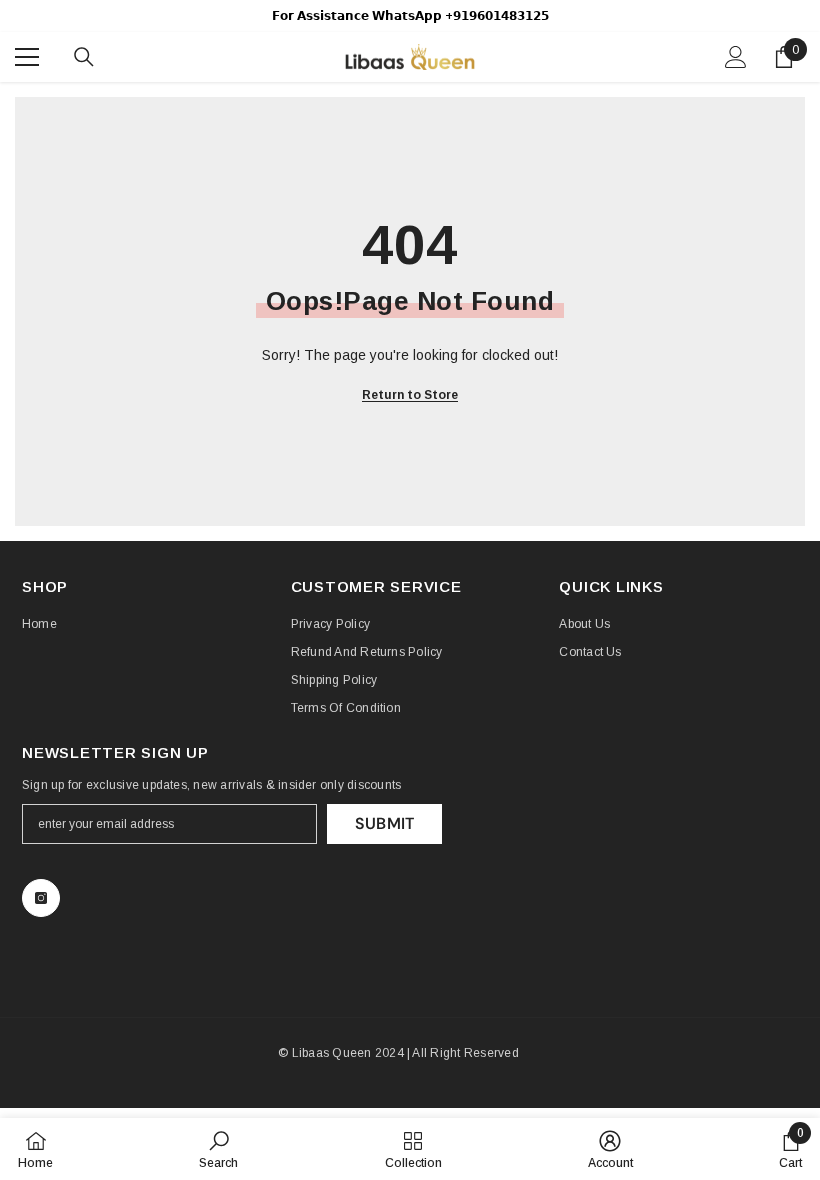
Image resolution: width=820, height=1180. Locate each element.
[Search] (84, 57)
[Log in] (736, 57)
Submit (385, 823)
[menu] (27, 57)
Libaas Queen (332, 1053)
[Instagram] (41, 898)
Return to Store (410, 395)
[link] (218, 1149)
